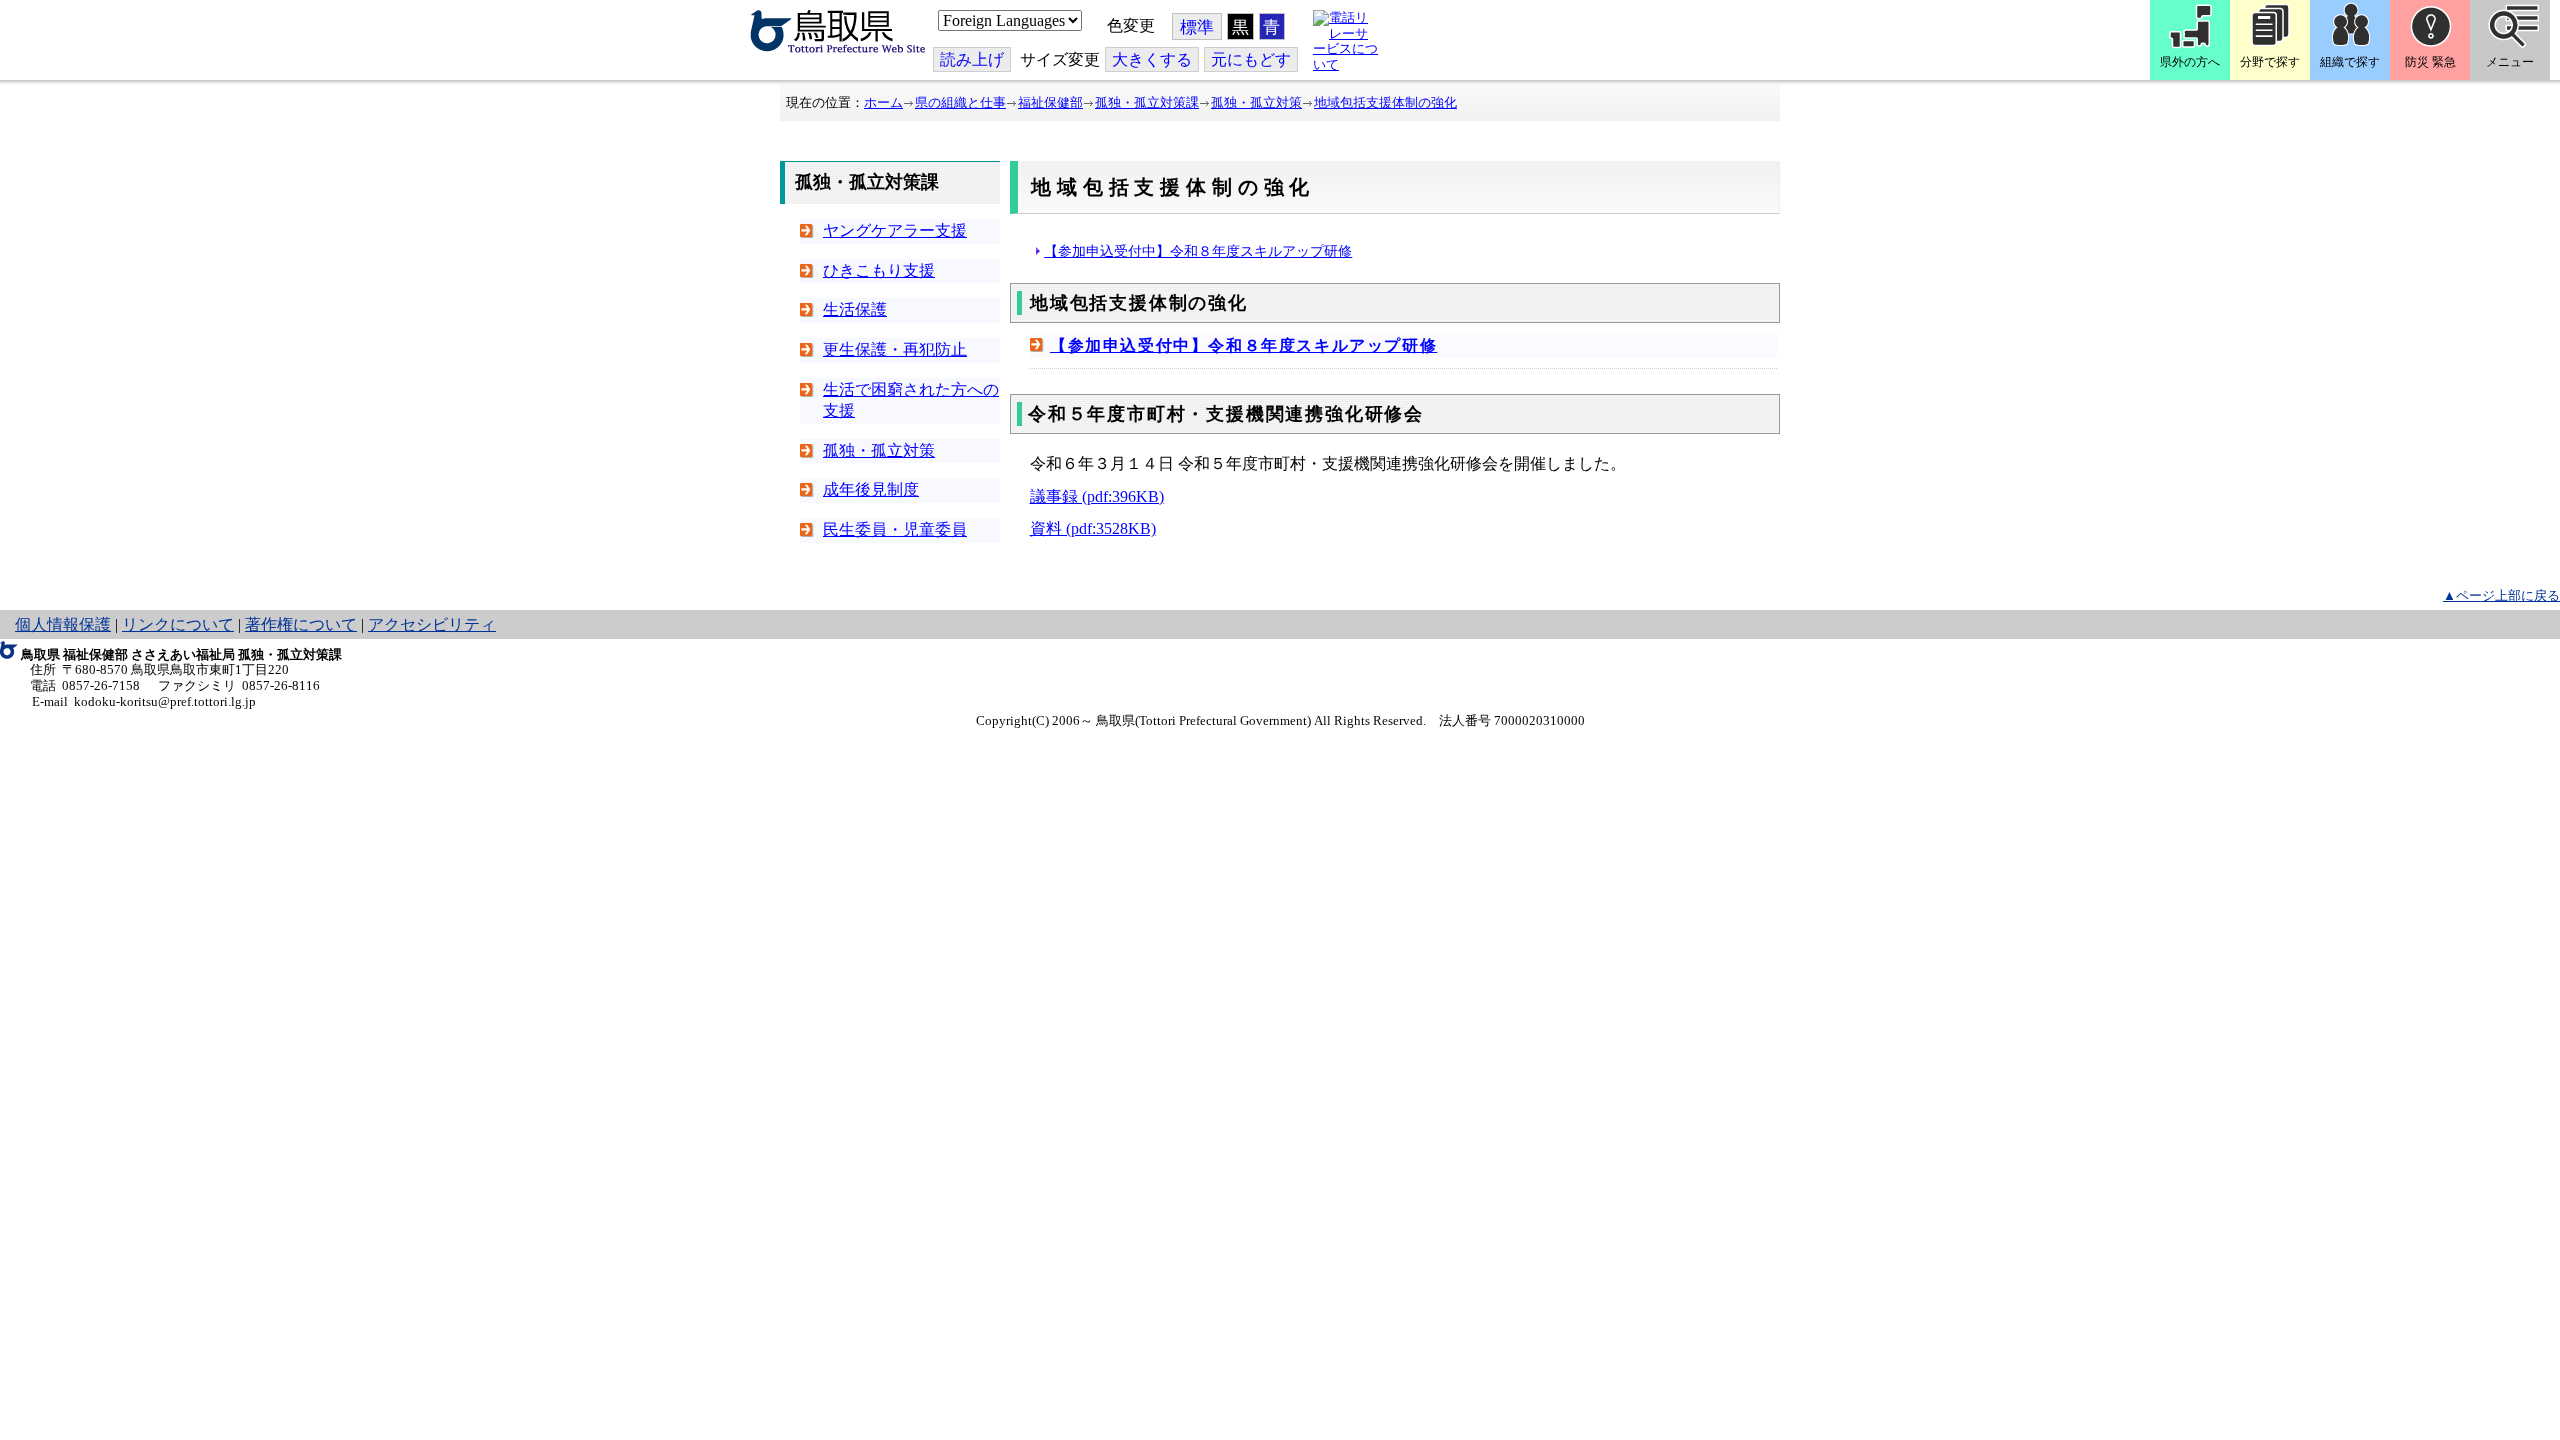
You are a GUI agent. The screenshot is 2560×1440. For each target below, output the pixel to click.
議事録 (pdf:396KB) (1097, 496)
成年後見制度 (871, 489)
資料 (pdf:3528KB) (1093, 528)
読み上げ (972, 59)
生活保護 (855, 309)
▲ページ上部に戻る (2501, 595)
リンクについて (178, 624)
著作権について (301, 624)
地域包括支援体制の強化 (1385, 102)
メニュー (2510, 62)
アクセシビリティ (432, 624)
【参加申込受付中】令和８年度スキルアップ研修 (1198, 251)
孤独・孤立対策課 (1147, 102)
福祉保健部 (1050, 102)
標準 (1197, 27)
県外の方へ (2190, 62)
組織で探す (2350, 62)
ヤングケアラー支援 (895, 230)
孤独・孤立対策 (1256, 102)
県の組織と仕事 (960, 102)
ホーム (883, 102)
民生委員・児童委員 (895, 529)
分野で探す (2270, 62)
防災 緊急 (2430, 62)
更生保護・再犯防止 (895, 349)
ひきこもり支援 (879, 270)
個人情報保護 (63, 624)
